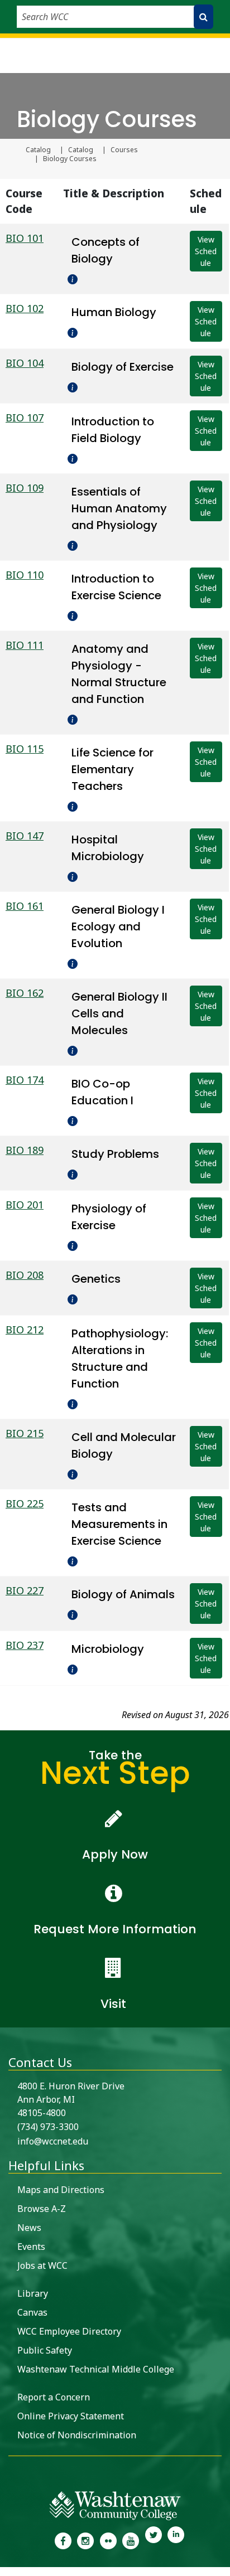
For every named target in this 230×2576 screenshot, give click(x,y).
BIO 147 (25, 836)
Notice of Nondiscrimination (77, 2435)
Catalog (38, 150)
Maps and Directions (61, 2190)
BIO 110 (25, 575)
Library (33, 2293)
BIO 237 (25, 1645)
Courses (124, 150)
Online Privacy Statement (71, 2416)
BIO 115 (25, 749)
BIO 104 (25, 363)
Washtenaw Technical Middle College (96, 2369)
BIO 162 (25, 993)
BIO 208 (25, 1275)
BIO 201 (25, 1205)
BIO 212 (25, 1330)
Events (31, 2247)
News (29, 2228)
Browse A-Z (42, 2209)
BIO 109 (25, 488)
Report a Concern (54, 2397)
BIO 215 (25, 1433)
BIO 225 (25, 1503)
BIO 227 (25, 1590)
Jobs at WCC (42, 2265)
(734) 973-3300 (48, 2127)
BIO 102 (25, 308)
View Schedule (206, 251)
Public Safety (45, 2350)
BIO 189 (25, 1150)
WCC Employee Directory (69, 2331)
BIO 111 (25, 645)
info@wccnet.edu (53, 2141)
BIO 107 (25, 418)
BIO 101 (25, 238)
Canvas (32, 2312)
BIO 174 (25, 1080)
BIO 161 (25, 906)
